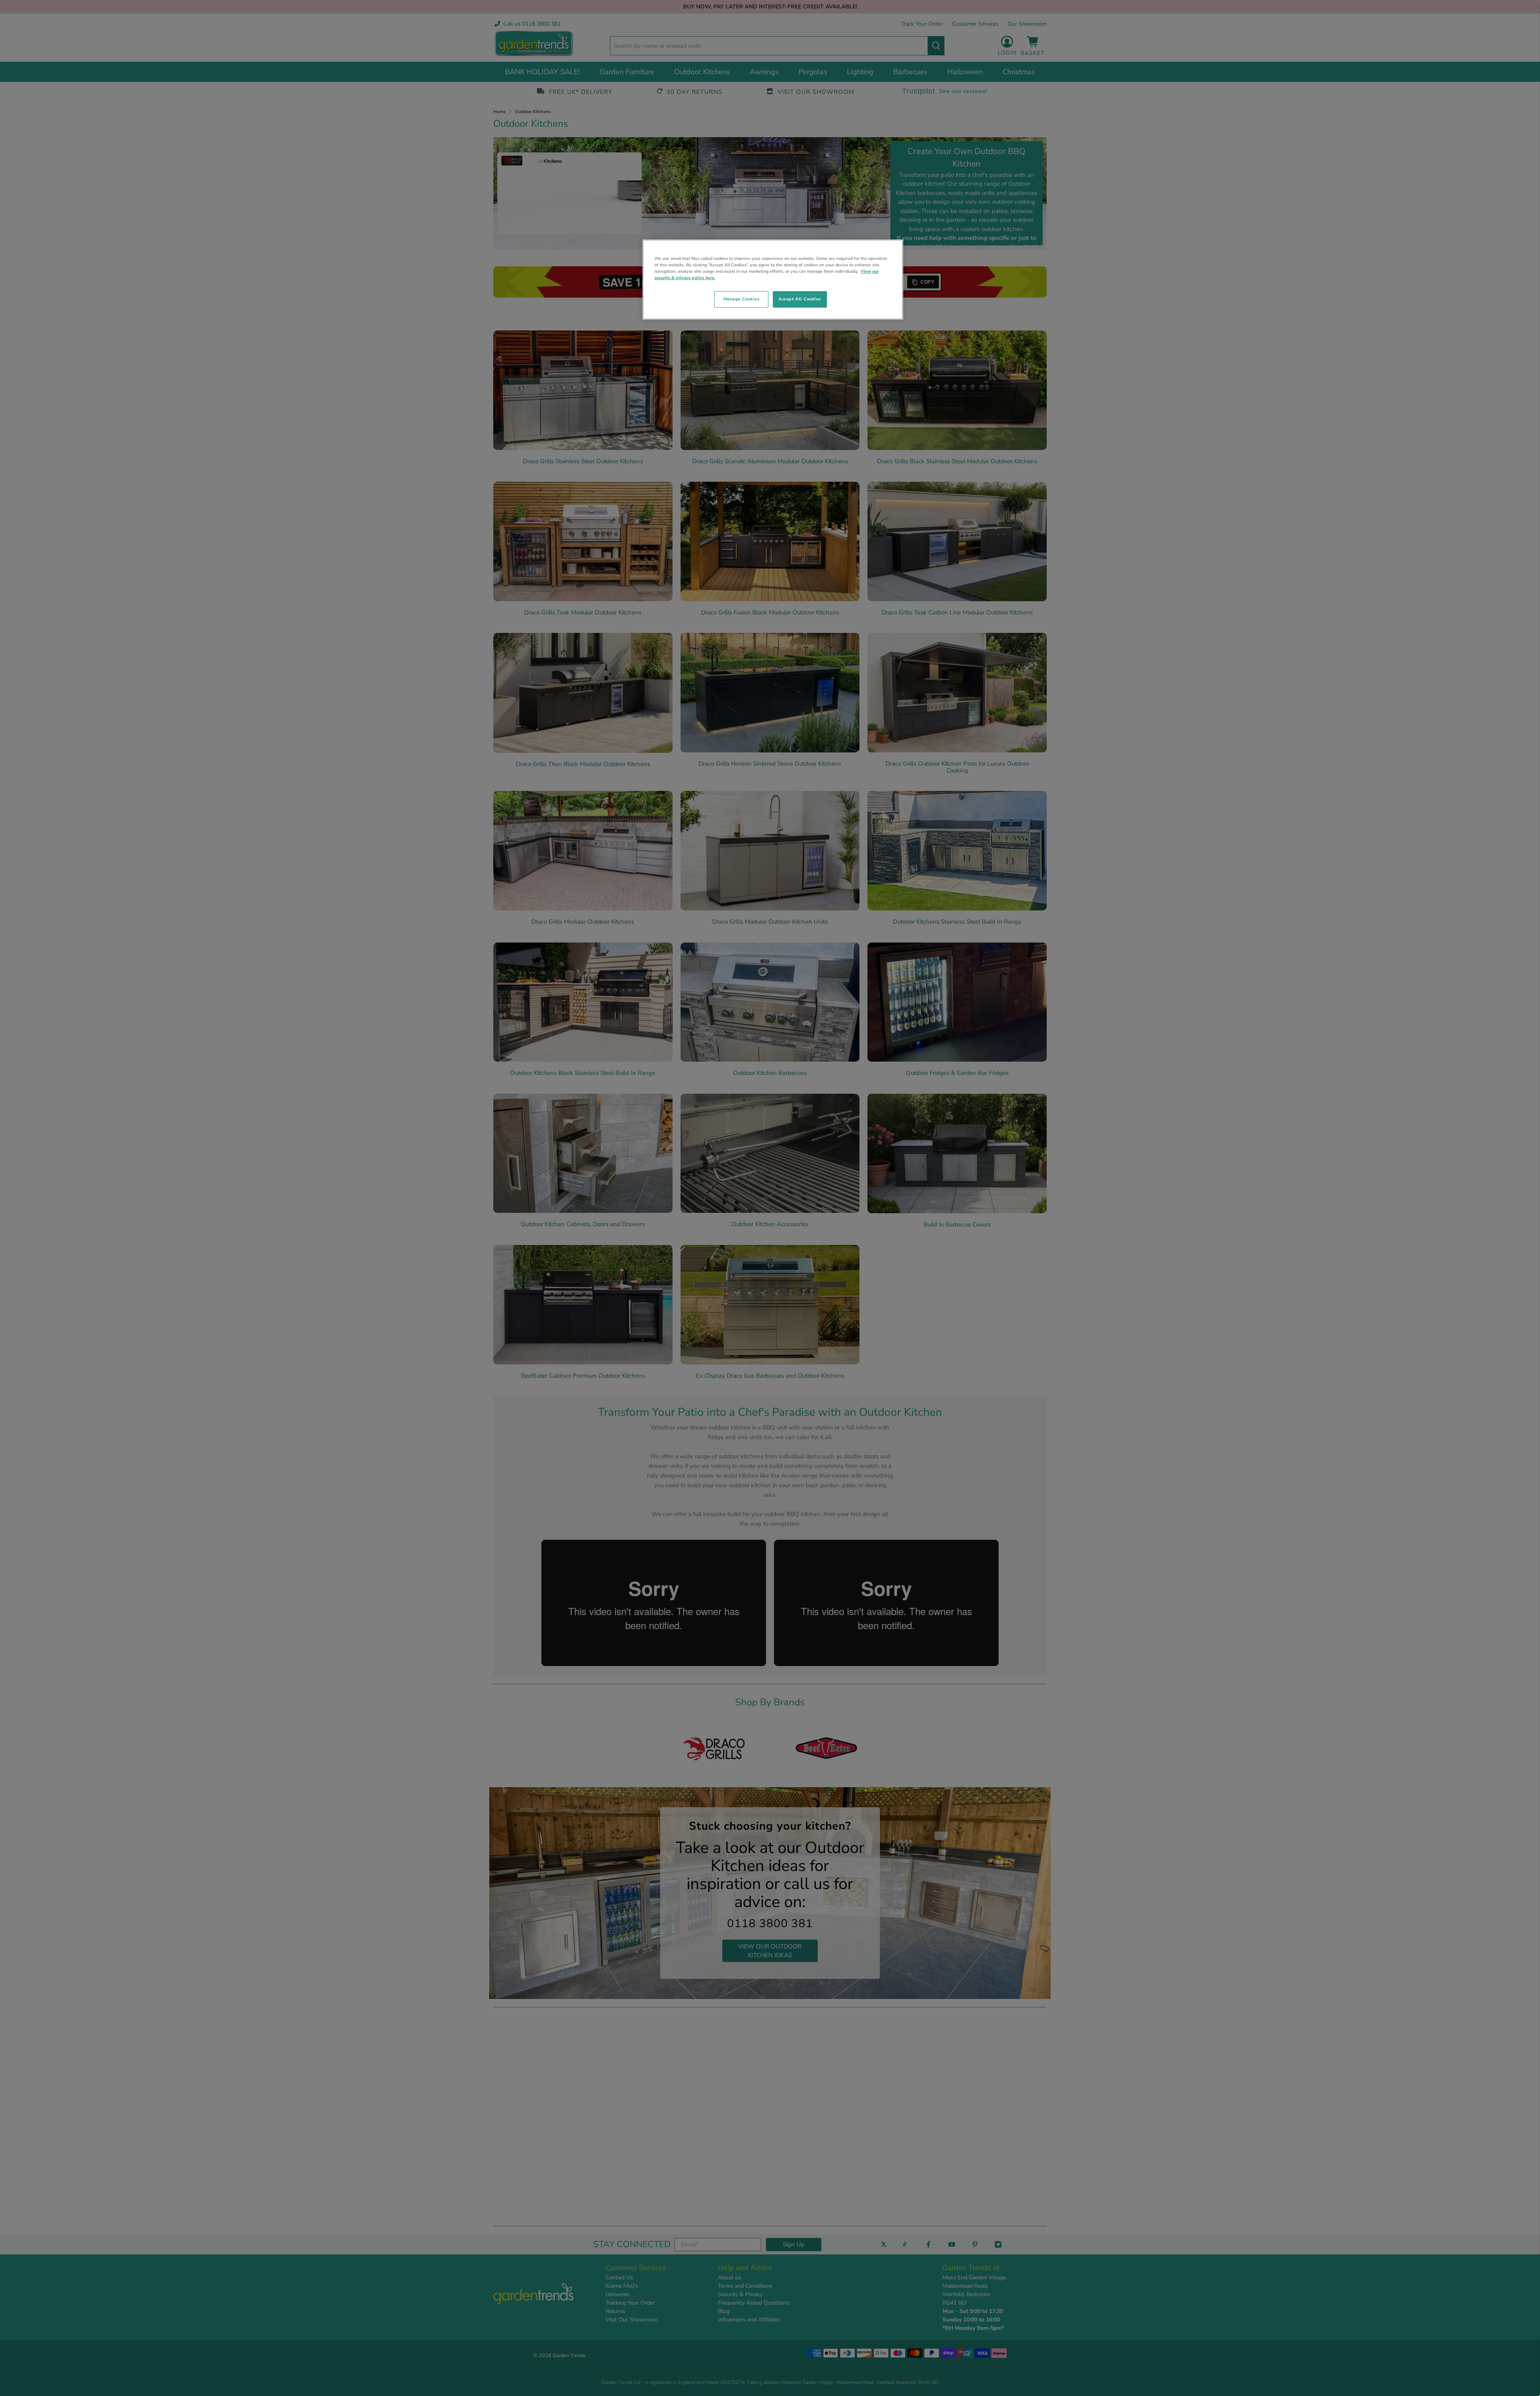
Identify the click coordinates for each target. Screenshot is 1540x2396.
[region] (773, 280)
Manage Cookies (741, 299)
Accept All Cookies (800, 299)
